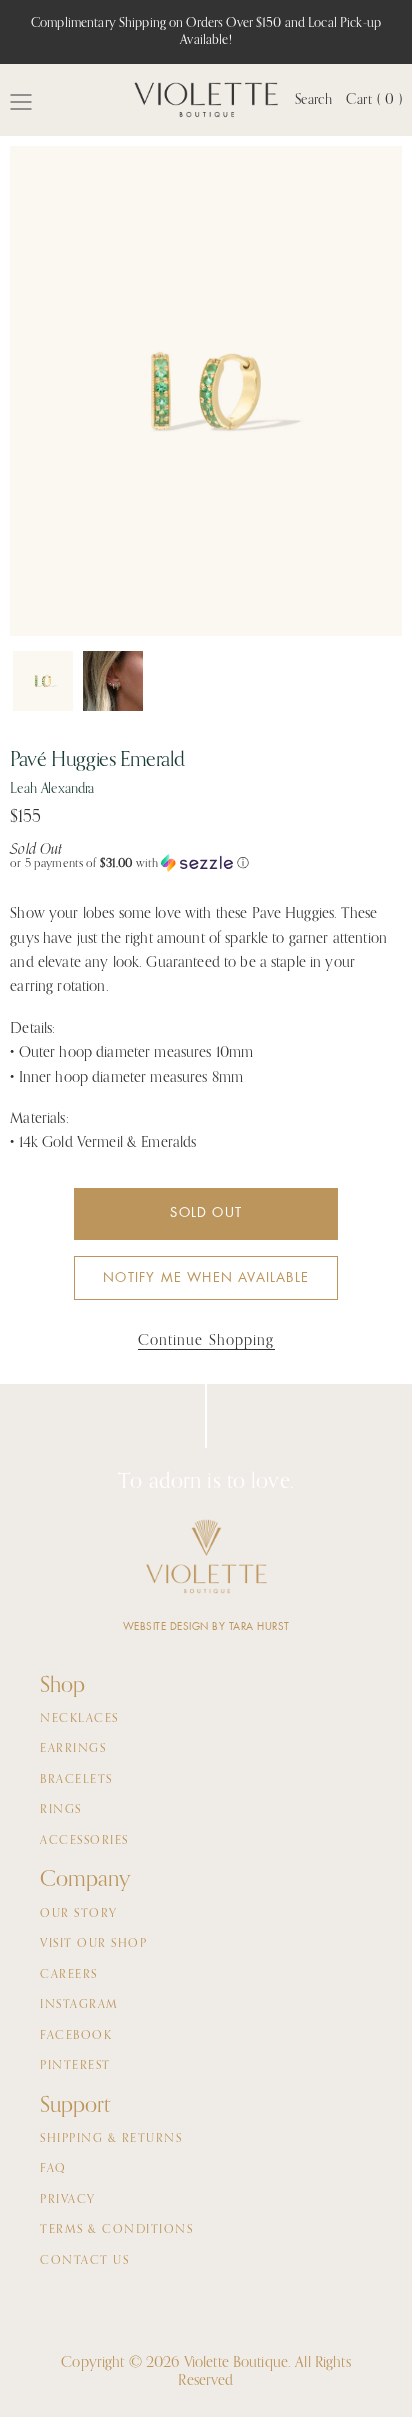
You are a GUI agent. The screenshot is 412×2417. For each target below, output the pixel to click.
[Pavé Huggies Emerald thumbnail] (43, 681)
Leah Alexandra (52, 789)
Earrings (73, 1749)
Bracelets (76, 1780)
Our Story (79, 1914)
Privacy (68, 2200)
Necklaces (79, 1719)
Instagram (79, 2005)
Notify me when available (206, 1277)
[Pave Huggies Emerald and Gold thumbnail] (113, 681)
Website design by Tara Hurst (206, 1626)
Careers (69, 1975)
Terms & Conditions (116, 2230)
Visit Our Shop (93, 1944)
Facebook (76, 2036)
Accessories (84, 1841)
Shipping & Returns (111, 2139)
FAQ (53, 2169)
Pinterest (75, 2066)
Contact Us (84, 2261)
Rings (61, 1810)
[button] (206, 863)
